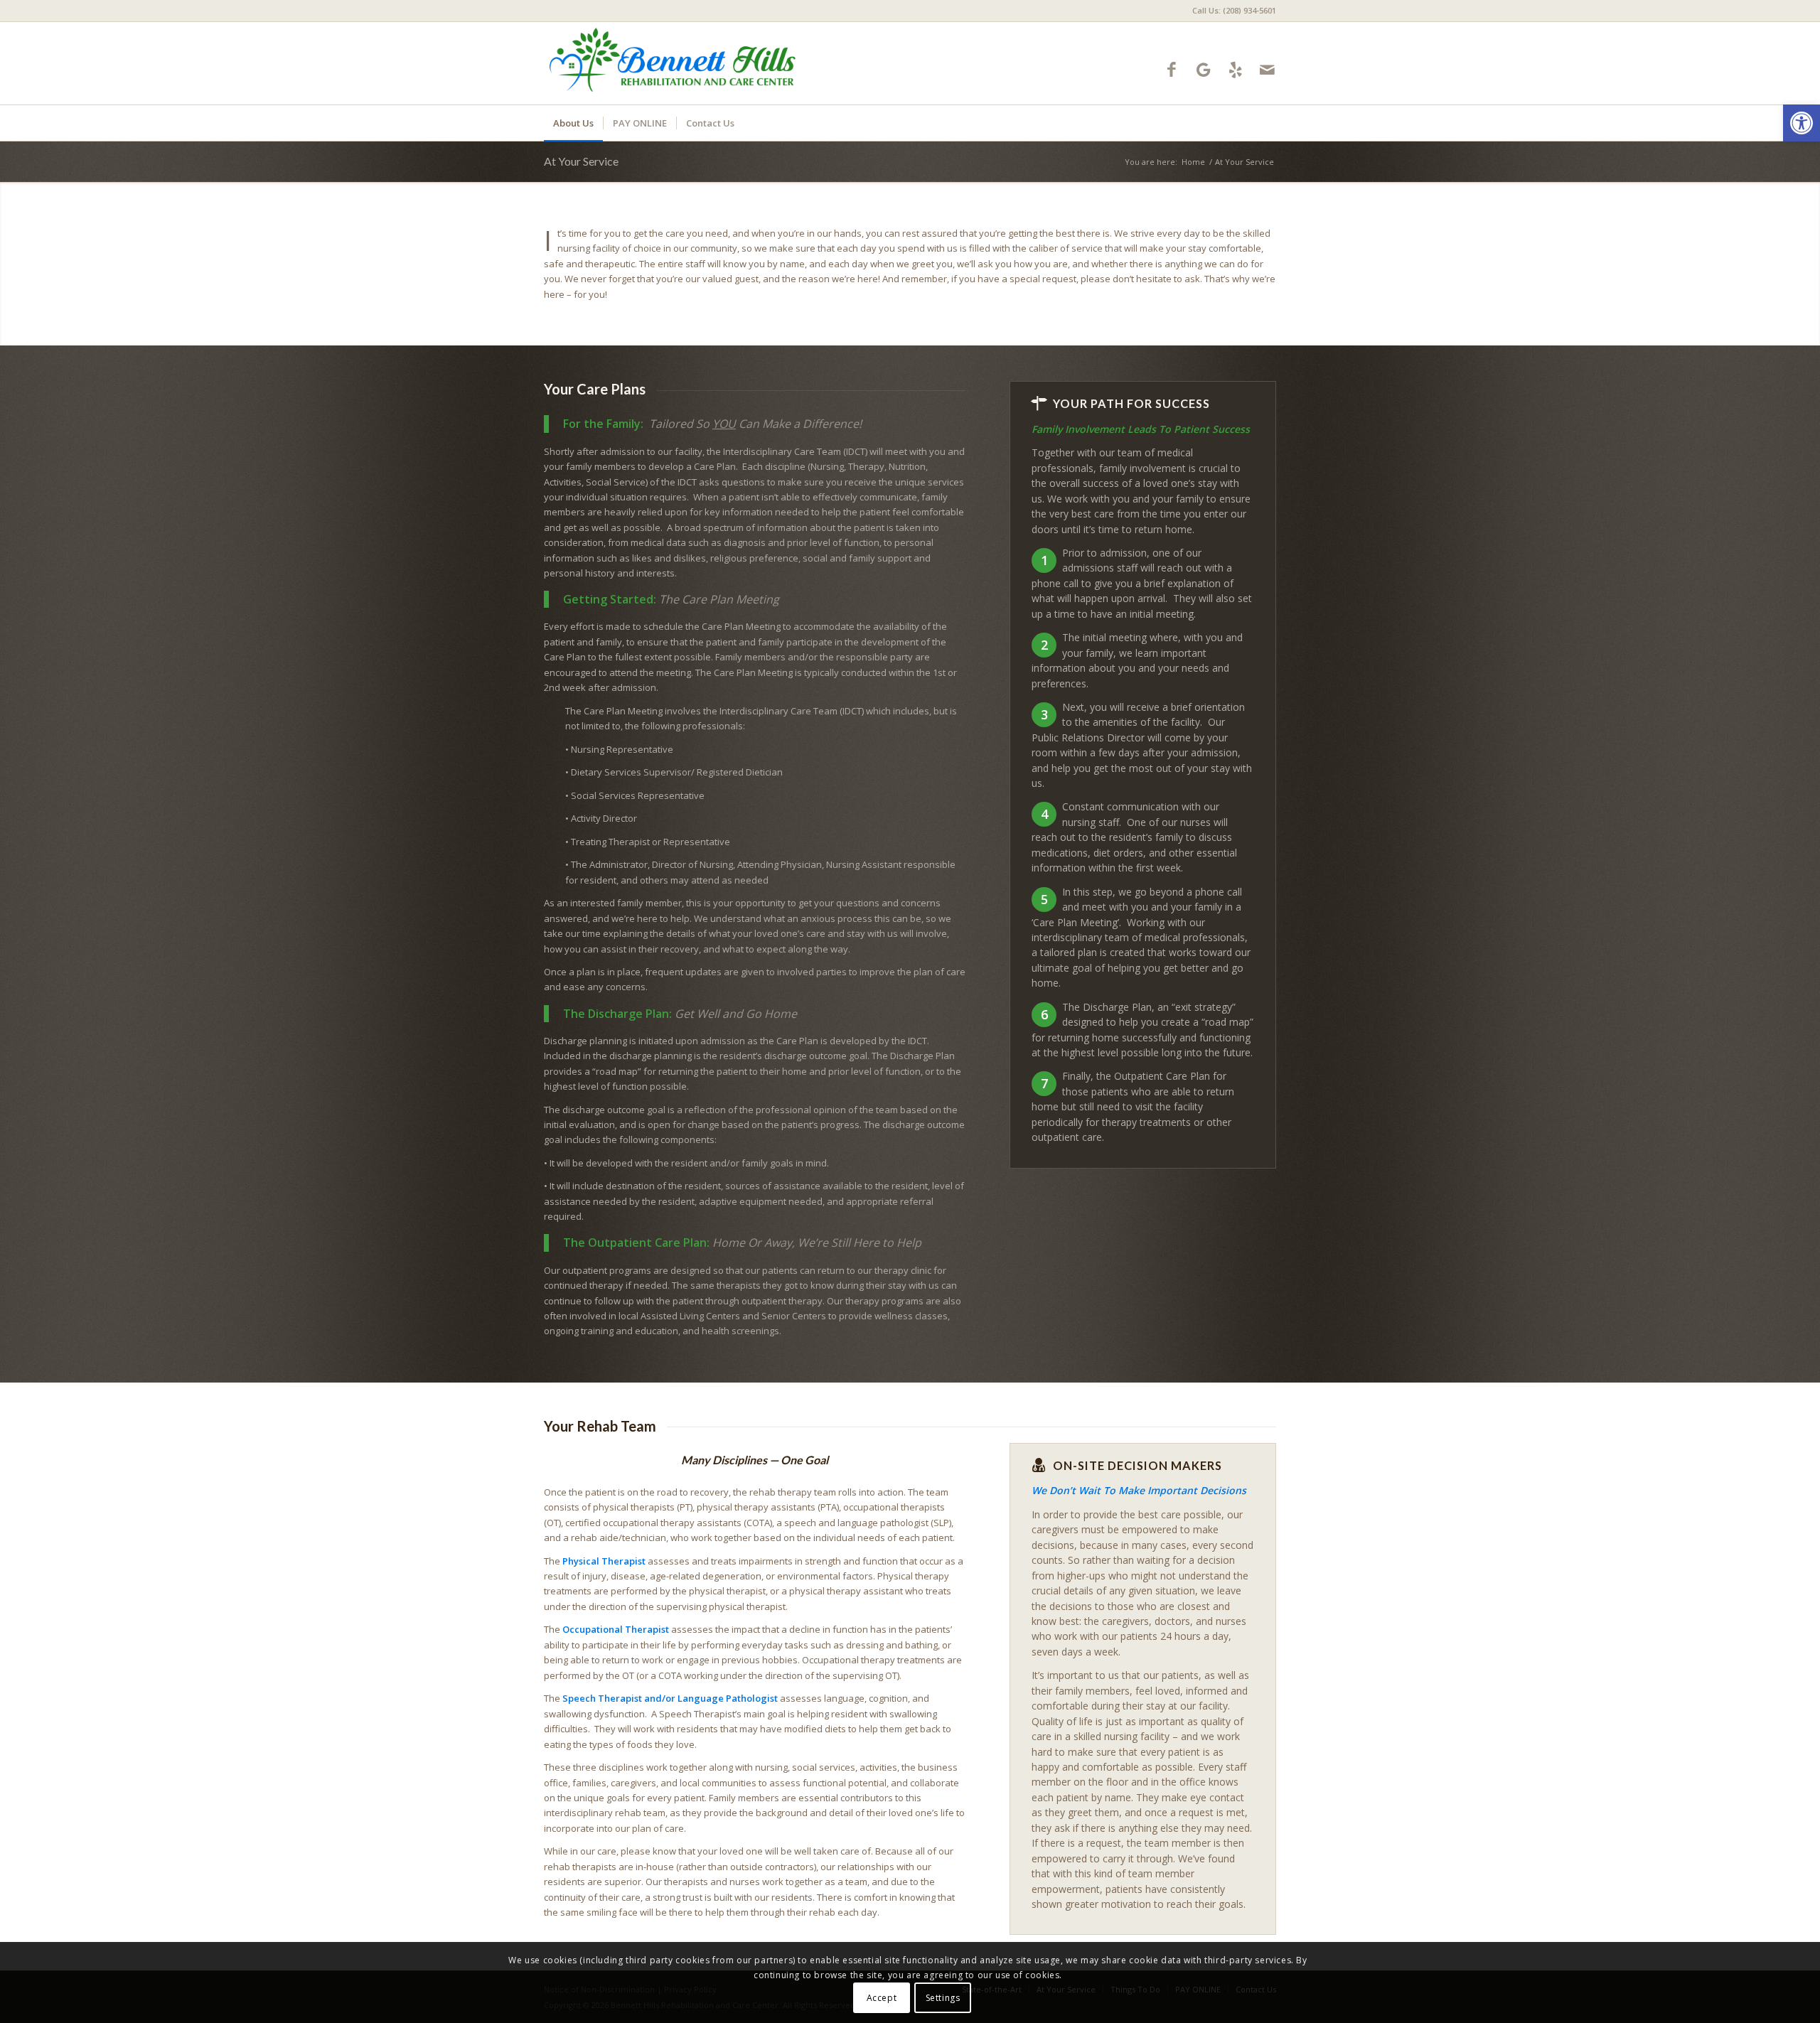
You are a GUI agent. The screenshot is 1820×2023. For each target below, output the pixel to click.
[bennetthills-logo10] (673, 63)
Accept (882, 1998)
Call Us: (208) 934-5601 (1234, 10)
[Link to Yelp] (1235, 69)
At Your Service (581, 161)
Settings (943, 1998)
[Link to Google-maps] (1203, 69)
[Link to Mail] (1267, 69)
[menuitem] (1231, 11)
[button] (1802, 123)
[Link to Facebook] (1171, 69)
